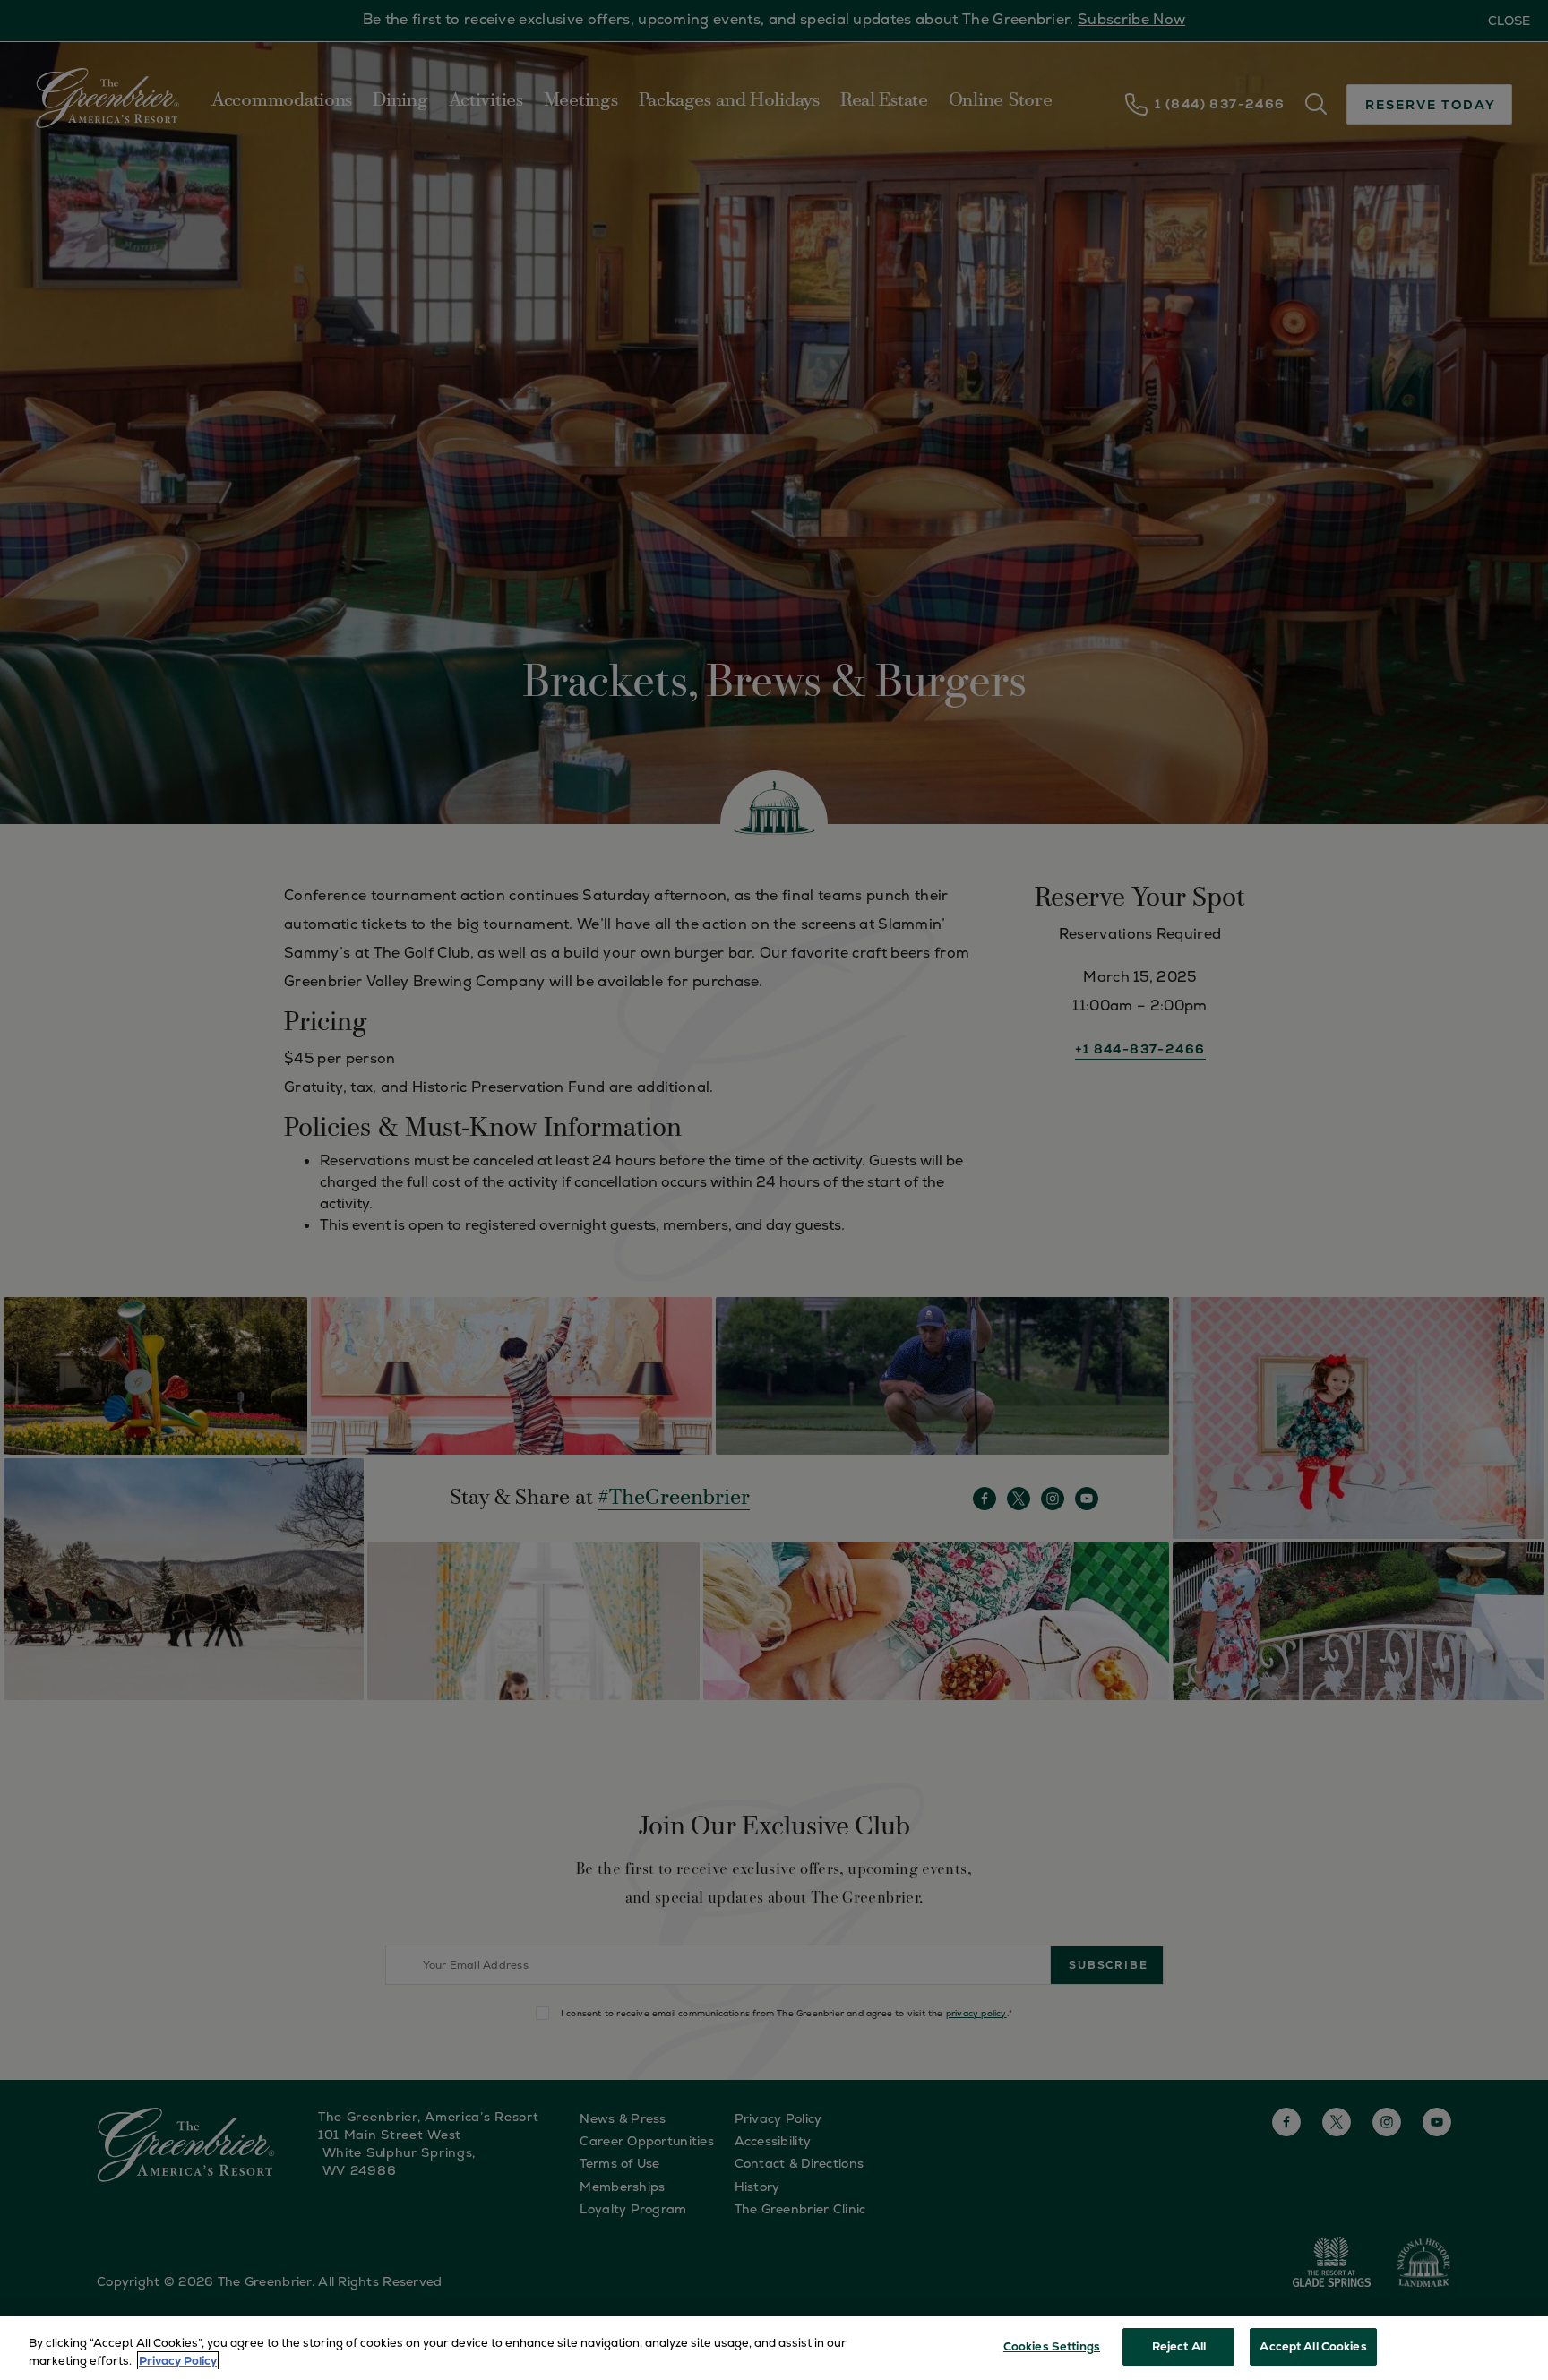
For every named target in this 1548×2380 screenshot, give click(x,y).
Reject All (1179, 2346)
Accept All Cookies (1313, 2346)
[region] (774, 2348)
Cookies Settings (1052, 2346)
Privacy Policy (178, 2361)
